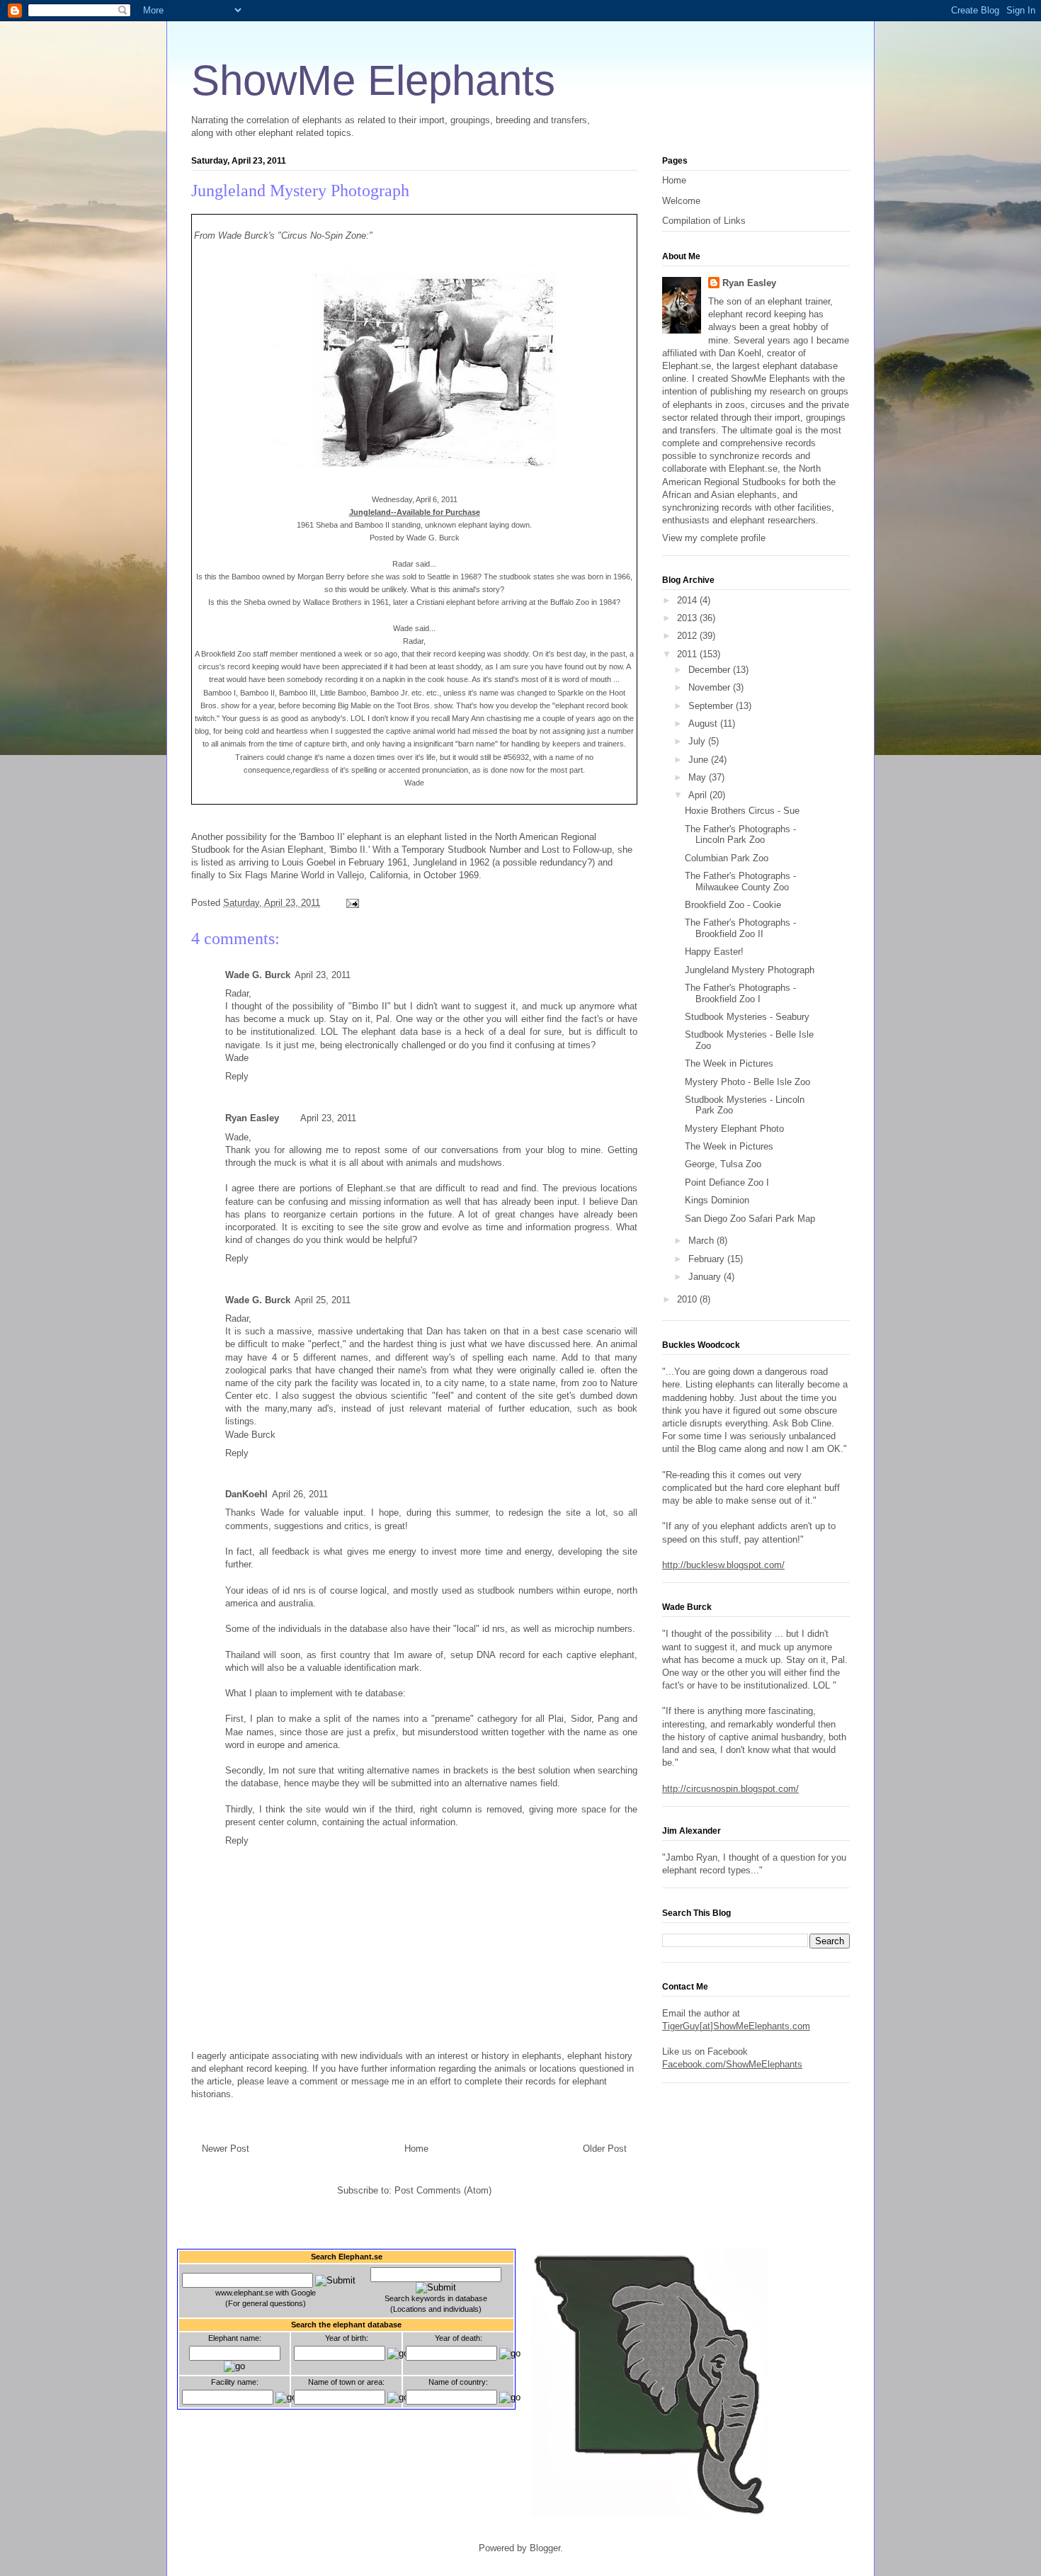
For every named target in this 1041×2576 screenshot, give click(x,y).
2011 (688, 654)
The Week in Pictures (729, 1063)
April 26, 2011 (300, 1494)
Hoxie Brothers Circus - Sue (742, 811)
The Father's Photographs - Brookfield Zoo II (740, 928)
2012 (688, 636)
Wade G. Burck (258, 975)
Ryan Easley (252, 1118)
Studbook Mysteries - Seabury (747, 1017)
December (711, 670)
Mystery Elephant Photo (734, 1129)
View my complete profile (714, 538)
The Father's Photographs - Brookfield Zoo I (740, 993)
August (704, 724)
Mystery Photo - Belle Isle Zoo (747, 1082)
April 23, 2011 (323, 975)
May (699, 777)
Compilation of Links (704, 221)
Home (416, 2149)
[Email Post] (350, 903)
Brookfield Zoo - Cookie (733, 905)
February (708, 1259)
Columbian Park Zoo (727, 858)
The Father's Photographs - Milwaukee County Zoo (740, 881)
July (698, 741)
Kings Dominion (717, 1200)
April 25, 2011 (323, 1300)
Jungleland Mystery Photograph (300, 191)
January (706, 1277)
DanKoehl (246, 1494)
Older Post (605, 2149)
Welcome (681, 201)
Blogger (545, 2548)
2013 (688, 618)
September (712, 706)
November (711, 687)
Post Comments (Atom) (443, 2190)
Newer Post (226, 2149)
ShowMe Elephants (373, 80)
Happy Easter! (714, 952)
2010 (688, 1299)
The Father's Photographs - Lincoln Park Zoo (740, 835)
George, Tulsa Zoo (723, 1164)
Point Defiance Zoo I (727, 1182)
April (699, 795)
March (702, 1241)
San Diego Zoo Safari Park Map (750, 1219)
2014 (688, 600)
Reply (237, 1076)
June (700, 760)
